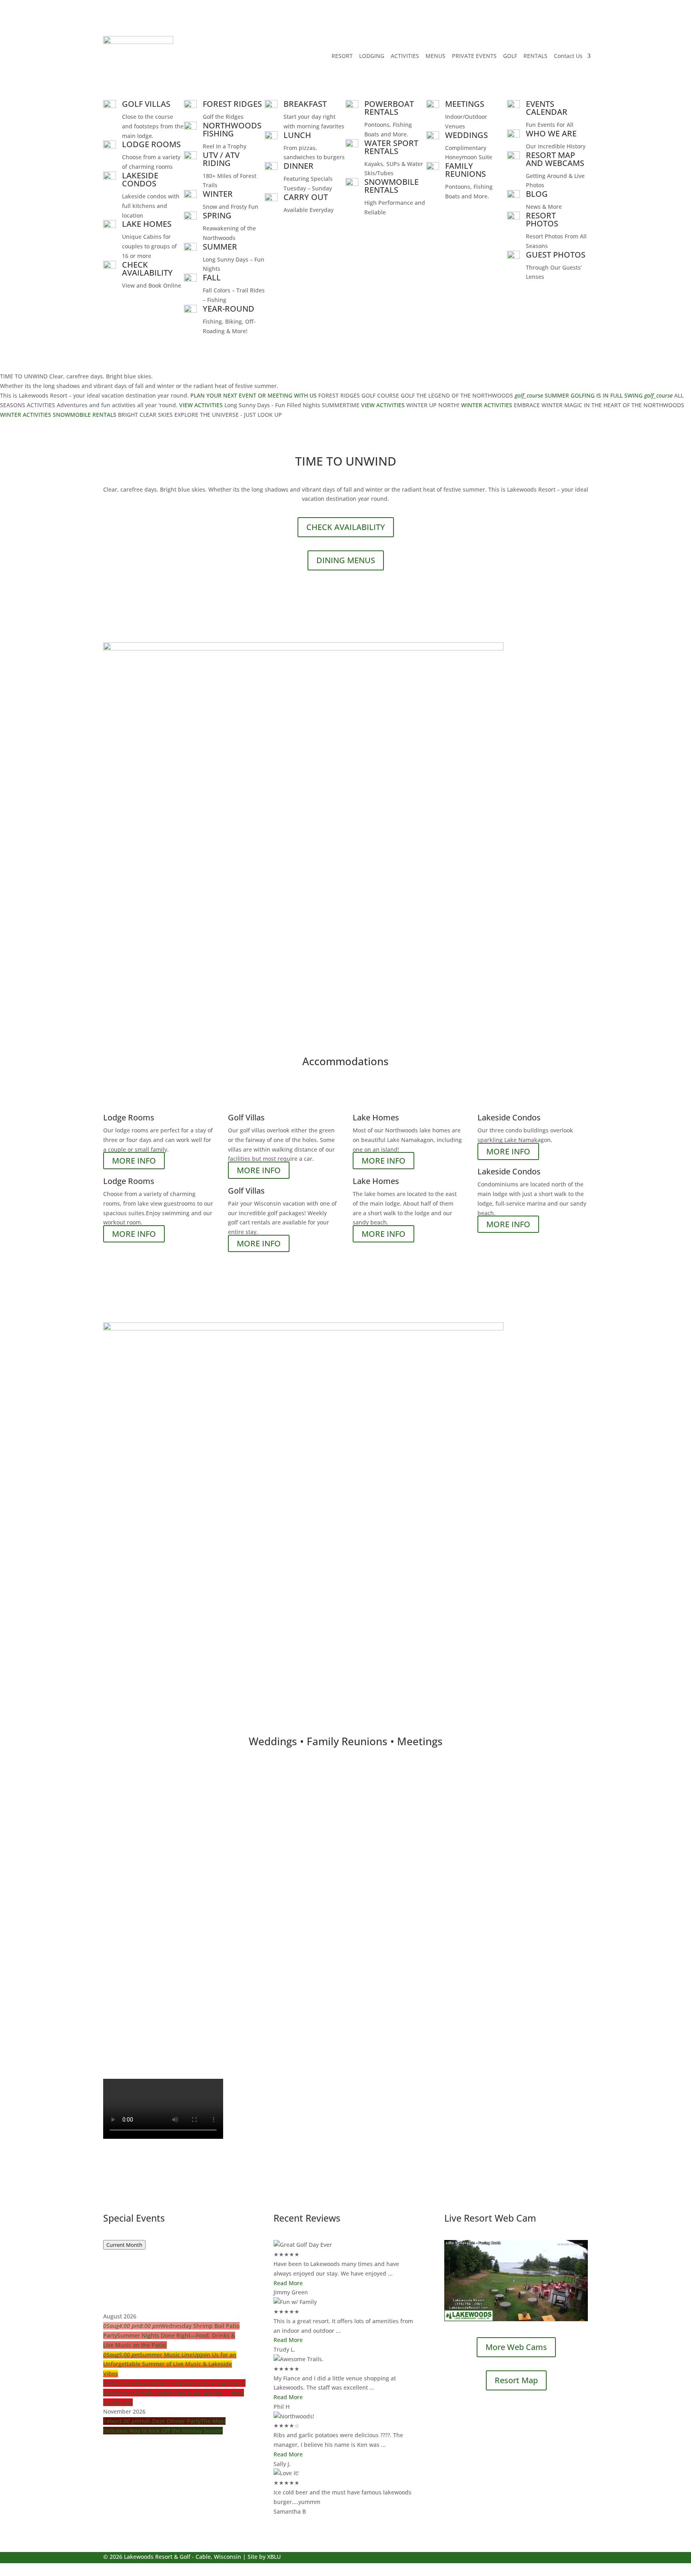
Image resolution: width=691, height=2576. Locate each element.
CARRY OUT (306, 197)
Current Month (124, 2245)
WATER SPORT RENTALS (391, 147)
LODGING (372, 56)
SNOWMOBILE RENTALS (391, 186)
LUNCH (297, 135)
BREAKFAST (305, 104)
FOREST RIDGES (232, 104)
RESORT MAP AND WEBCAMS (555, 159)
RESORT (342, 56)
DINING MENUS (346, 560)
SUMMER (220, 247)
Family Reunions (144, 1908)
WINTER (218, 194)
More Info (130, 1893)
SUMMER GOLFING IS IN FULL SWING (594, 395)
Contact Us (568, 56)
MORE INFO (134, 1161)
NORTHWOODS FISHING (232, 129)
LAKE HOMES (147, 224)
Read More (288, 2283)
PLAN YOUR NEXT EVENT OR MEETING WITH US (254, 395)
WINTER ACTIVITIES (487, 405)
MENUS (435, 56)
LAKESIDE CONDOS (140, 179)
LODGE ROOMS (151, 144)
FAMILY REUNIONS (465, 170)
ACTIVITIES (405, 56)
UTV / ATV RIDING (221, 159)
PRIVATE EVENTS (474, 56)
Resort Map (516, 2380)
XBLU (274, 2557)
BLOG (537, 194)
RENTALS (535, 56)
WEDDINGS (466, 135)
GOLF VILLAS (146, 104)
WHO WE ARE (551, 133)
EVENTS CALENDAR (547, 108)
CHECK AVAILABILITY (147, 269)
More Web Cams (516, 2347)
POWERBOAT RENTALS (389, 108)
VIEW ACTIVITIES (201, 405)
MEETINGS (465, 104)
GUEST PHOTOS (556, 255)
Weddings (127, 1847)
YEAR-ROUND (229, 309)
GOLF (510, 56)
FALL (212, 277)
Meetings (126, 1960)
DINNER (299, 166)
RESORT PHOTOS (542, 219)
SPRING (217, 215)
